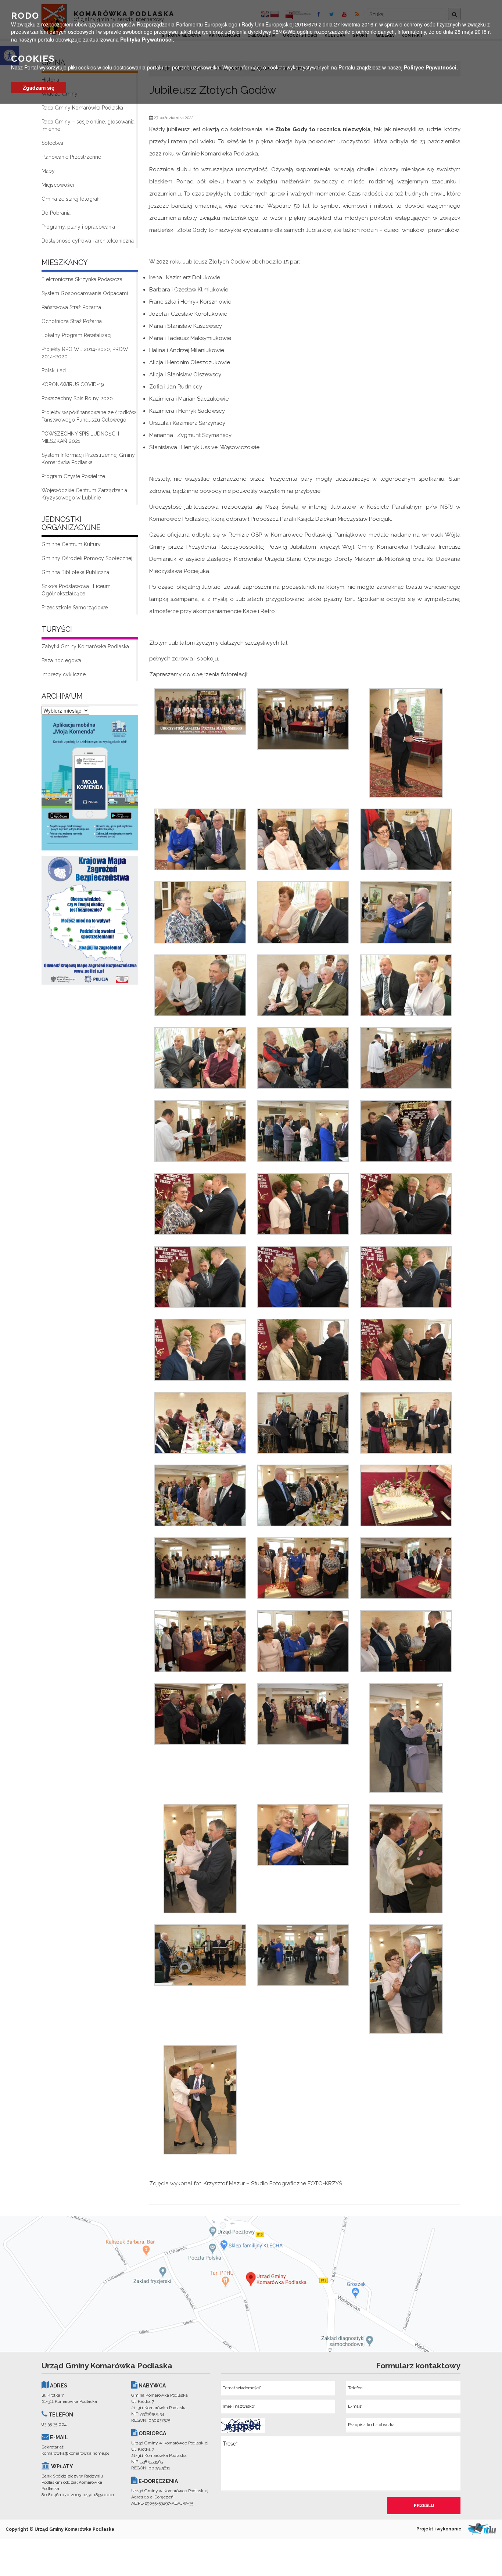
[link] (90, 785)
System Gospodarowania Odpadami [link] (85, 293)
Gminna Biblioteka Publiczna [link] (75, 572)
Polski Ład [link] (54, 370)
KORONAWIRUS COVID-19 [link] (73, 384)
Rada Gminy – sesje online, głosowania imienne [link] (88, 125)
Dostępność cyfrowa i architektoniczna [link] (88, 241)
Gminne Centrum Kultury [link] (71, 544)
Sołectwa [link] (52, 143)
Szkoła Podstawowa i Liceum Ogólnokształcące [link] (76, 590)
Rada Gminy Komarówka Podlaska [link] (82, 108)
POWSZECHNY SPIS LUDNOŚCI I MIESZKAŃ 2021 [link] (80, 437)
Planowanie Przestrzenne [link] (71, 157)
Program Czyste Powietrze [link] (73, 476)
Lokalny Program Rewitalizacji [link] (77, 335)
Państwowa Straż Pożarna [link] (71, 307)
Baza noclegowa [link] (61, 660)
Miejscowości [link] (58, 185)
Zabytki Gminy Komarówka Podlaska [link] (85, 646)
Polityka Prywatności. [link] (147, 39)
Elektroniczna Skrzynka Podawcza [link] (82, 279)
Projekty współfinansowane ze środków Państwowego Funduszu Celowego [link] (89, 416)
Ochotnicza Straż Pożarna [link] (72, 321)
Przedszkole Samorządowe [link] (75, 608)
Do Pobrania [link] (56, 213)
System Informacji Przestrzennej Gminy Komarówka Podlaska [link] (88, 459)
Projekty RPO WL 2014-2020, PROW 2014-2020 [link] (85, 353)
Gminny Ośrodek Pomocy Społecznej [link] (87, 558)
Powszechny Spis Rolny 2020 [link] (77, 398)
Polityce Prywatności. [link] (431, 67)
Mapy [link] (48, 171)
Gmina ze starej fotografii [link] (71, 199)
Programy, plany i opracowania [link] (78, 227)
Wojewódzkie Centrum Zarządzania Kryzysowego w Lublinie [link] (84, 494)
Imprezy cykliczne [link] (64, 674)
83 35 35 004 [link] (54, 2424)
